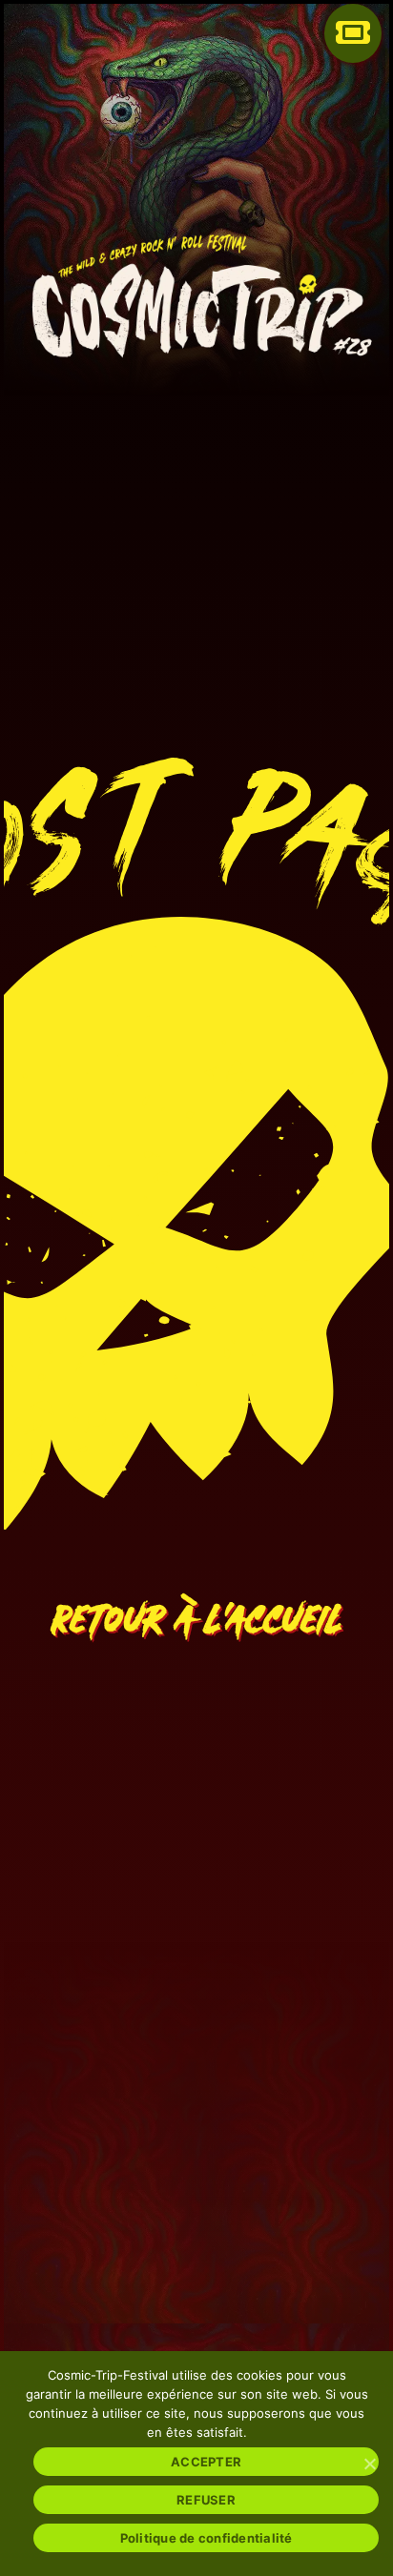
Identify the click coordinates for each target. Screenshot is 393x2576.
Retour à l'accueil (197, 1607)
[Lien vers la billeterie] (353, 48)
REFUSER (206, 2500)
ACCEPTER (206, 2462)
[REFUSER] (369, 2464)
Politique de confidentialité (207, 2538)
